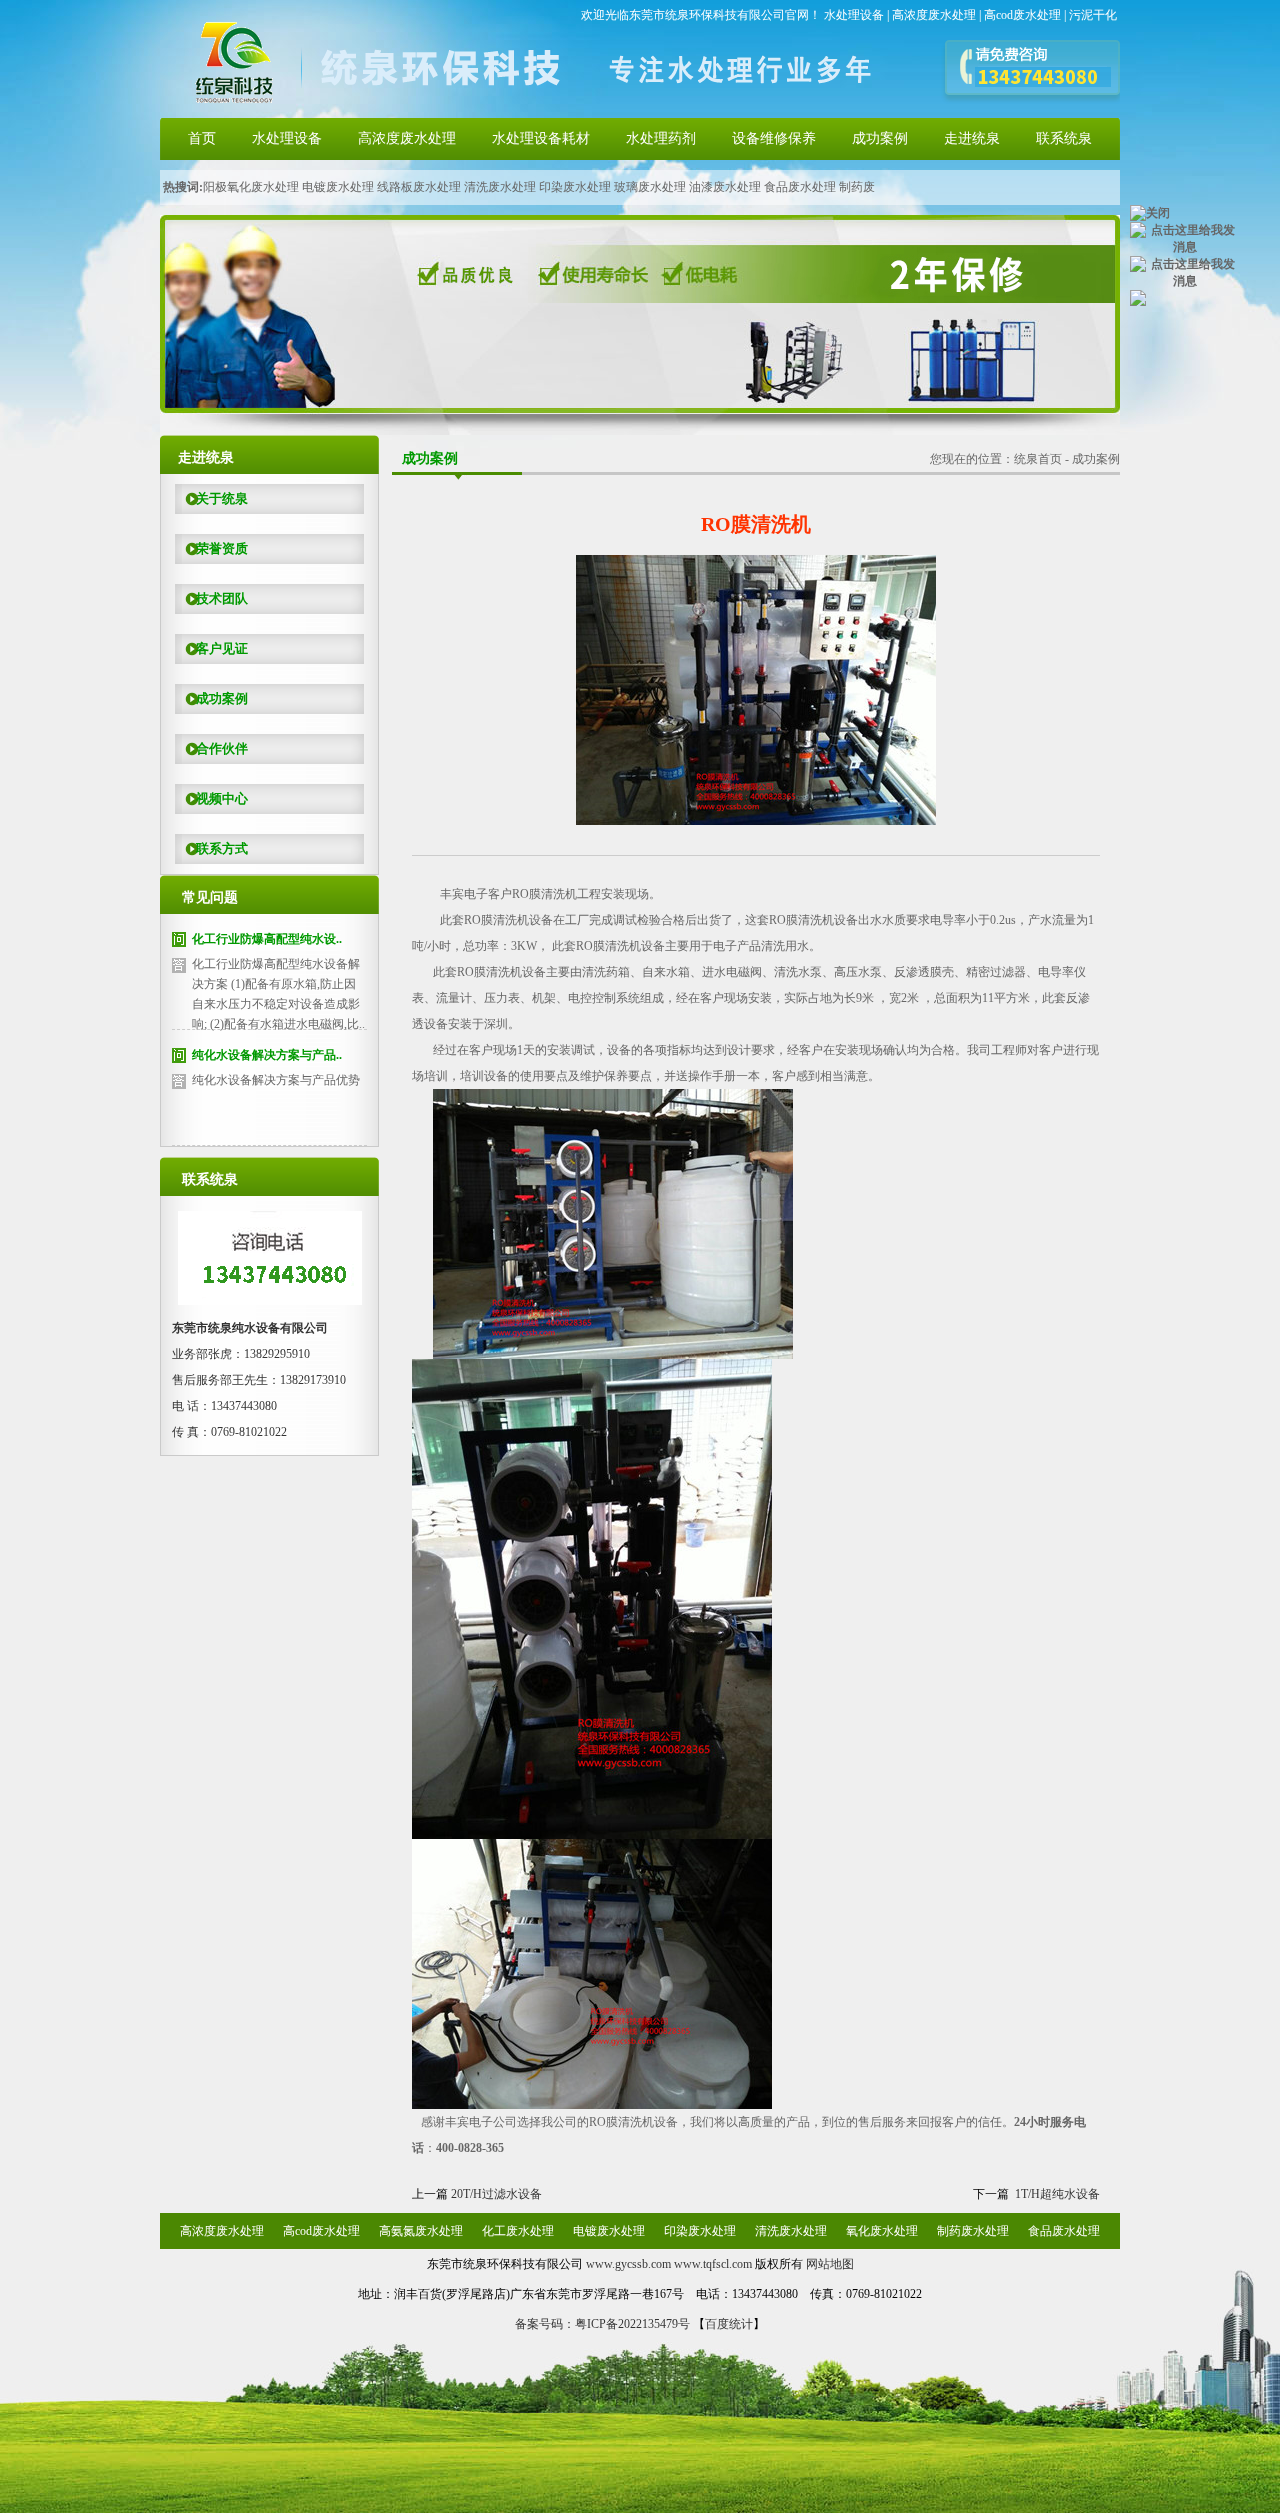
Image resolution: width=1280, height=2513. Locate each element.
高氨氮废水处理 (421, 2231)
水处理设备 (854, 15)
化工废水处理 (518, 2231)
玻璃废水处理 (650, 187)
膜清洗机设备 (813, 920)
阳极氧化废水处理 (251, 187)
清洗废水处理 (500, 187)
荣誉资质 (222, 548)
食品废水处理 (800, 187)
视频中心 (222, 798)
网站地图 (830, 2264)
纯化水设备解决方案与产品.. (267, 1055)
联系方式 (222, 848)
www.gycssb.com (628, 2264)
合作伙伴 (222, 748)
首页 (202, 138)
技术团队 (222, 598)
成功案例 (880, 138)
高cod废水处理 (1022, 15)
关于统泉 (222, 498)
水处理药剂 (661, 138)
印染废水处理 (575, 187)
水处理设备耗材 (541, 138)
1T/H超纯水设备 (1057, 2194)
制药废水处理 (973, 2231)
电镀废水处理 (338, 187)
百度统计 (729, 2324)
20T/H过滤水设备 (496, 2194)
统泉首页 (1038, 459)
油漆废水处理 (725, 187)
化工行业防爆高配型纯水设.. (267, 939)
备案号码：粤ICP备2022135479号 (602, 2324)
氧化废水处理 (882, 2231)
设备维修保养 (774, 138)
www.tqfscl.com (713, 2264)
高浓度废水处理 (934, 15)
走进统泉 (972, 138)
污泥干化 (1093, 15)
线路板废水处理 (419, 187)
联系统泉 (1064, 138)
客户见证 (222, 648)
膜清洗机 (544, 894)
